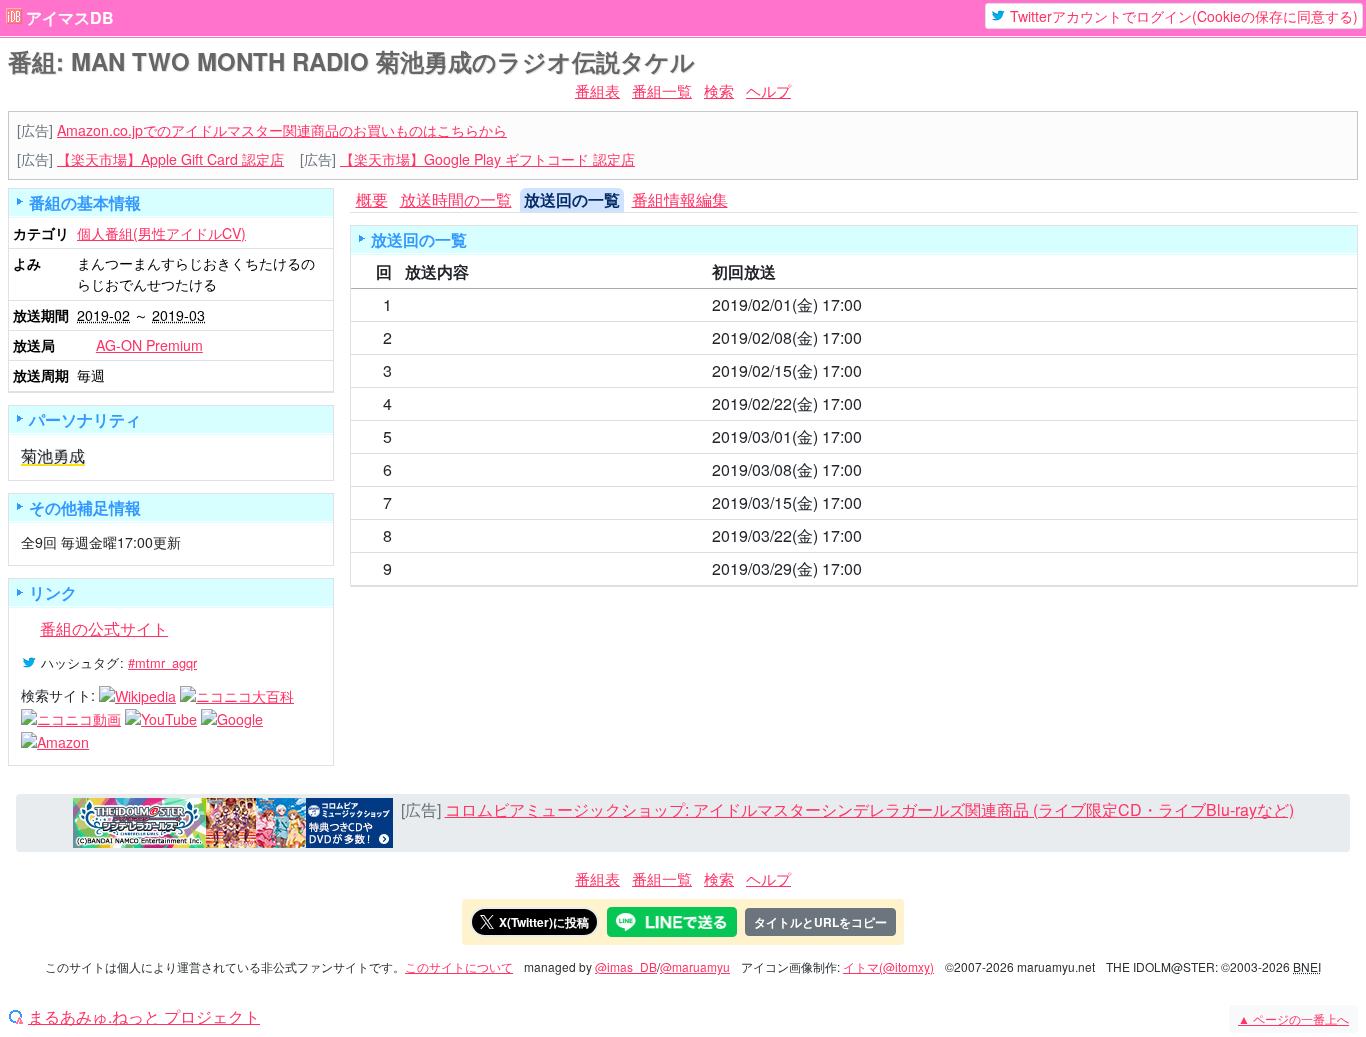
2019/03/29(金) (765, 568)
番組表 (597, 90)
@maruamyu (695, 966)
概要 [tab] (372, 199)
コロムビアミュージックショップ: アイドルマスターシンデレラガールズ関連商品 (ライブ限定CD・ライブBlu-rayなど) (869, 809)
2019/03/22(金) (765, 535)
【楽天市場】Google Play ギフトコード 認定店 (487, 159)
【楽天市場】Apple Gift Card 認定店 (170, 159)
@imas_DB (626, 966)
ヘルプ (768, 90)
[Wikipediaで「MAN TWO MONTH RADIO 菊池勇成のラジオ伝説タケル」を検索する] (137, 695)
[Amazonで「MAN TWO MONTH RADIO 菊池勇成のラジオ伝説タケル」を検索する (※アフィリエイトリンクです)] (55, 740)
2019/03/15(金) (765, 502)
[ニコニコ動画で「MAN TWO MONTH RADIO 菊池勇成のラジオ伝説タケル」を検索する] (71, 718)
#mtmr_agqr (162, 662)
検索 (719, 90)
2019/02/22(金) (765, 403)
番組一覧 (662, 90)
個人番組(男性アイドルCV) (161, 233)
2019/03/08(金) (765, 469)
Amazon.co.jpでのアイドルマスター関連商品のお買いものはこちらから (282, 130)
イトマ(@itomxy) (888, 966)
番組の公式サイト (104, 628)
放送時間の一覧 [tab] (456, 199)
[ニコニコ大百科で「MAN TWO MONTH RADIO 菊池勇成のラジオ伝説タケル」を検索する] (237, 695)
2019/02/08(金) (765, 337)
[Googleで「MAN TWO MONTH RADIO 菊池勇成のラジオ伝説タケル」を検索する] (232, 718)
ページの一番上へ (1293, 1018)
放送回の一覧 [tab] (572, 199)
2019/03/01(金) (765, 436)
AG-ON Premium (149, 345)
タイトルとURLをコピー (820, 922)
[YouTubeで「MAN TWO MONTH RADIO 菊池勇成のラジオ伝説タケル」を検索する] (161, 718)
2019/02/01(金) (765, 304)
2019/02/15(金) (765, 370)
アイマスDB (70, 18)
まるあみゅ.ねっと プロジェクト (144, 1017)
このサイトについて (459, 966)
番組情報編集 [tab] (680, 199)
